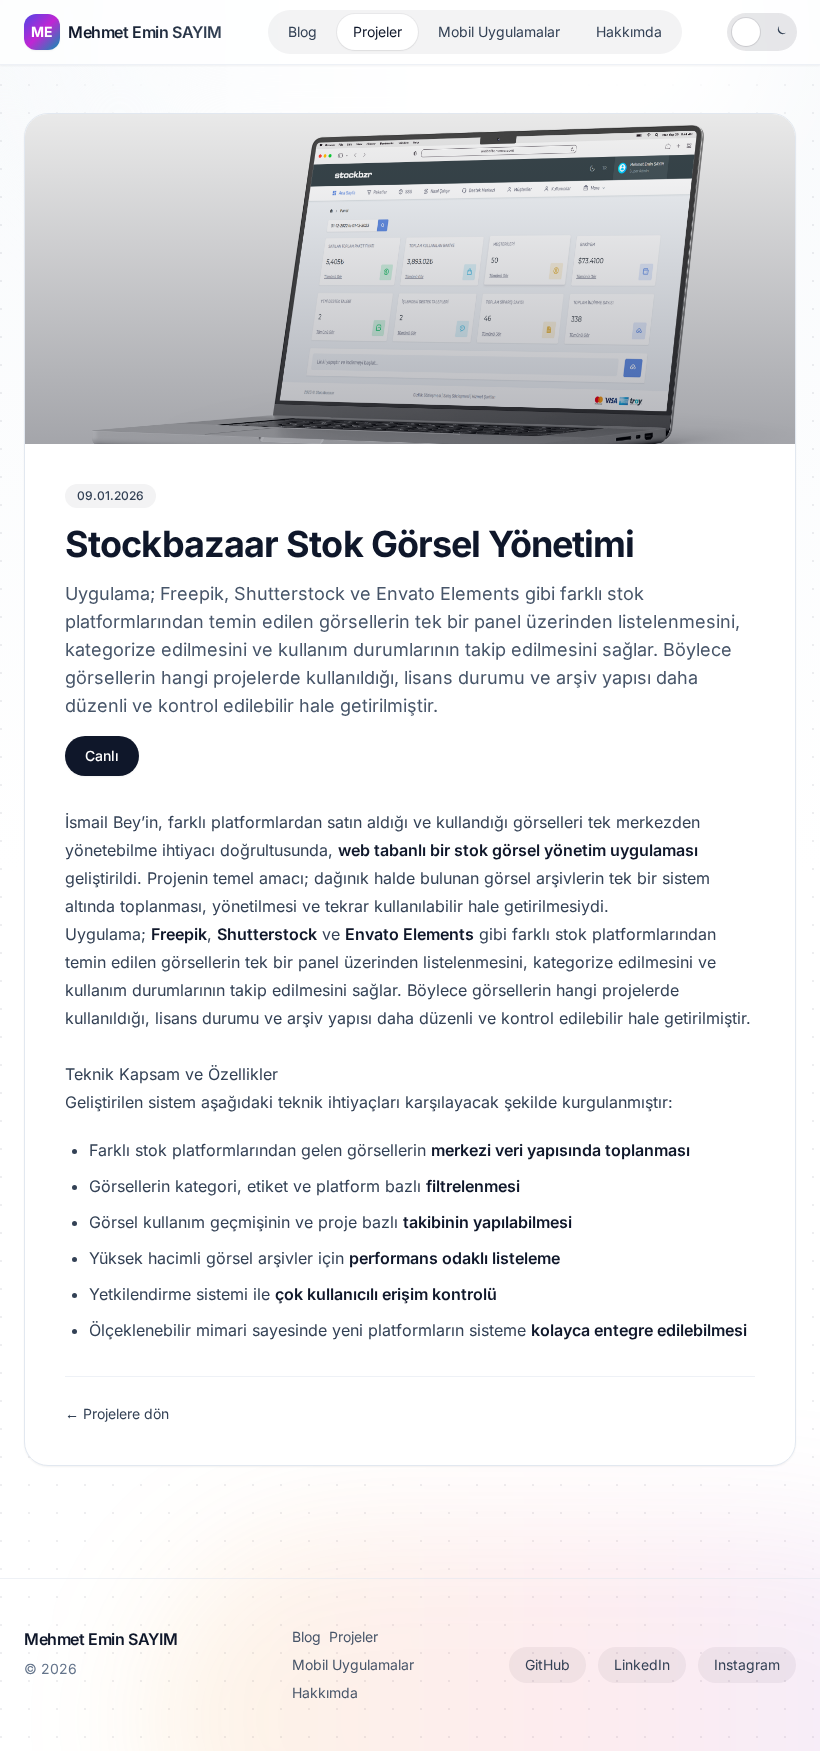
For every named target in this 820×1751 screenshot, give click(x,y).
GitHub (547, 1664)
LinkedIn (642, 1664)
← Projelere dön (117, 1413)
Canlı (102, 755)
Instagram (747, 1664)
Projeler (377, 31)
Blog (302, 31)
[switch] (762, 32)
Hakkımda (629, 31)
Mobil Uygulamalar (499, 31)
